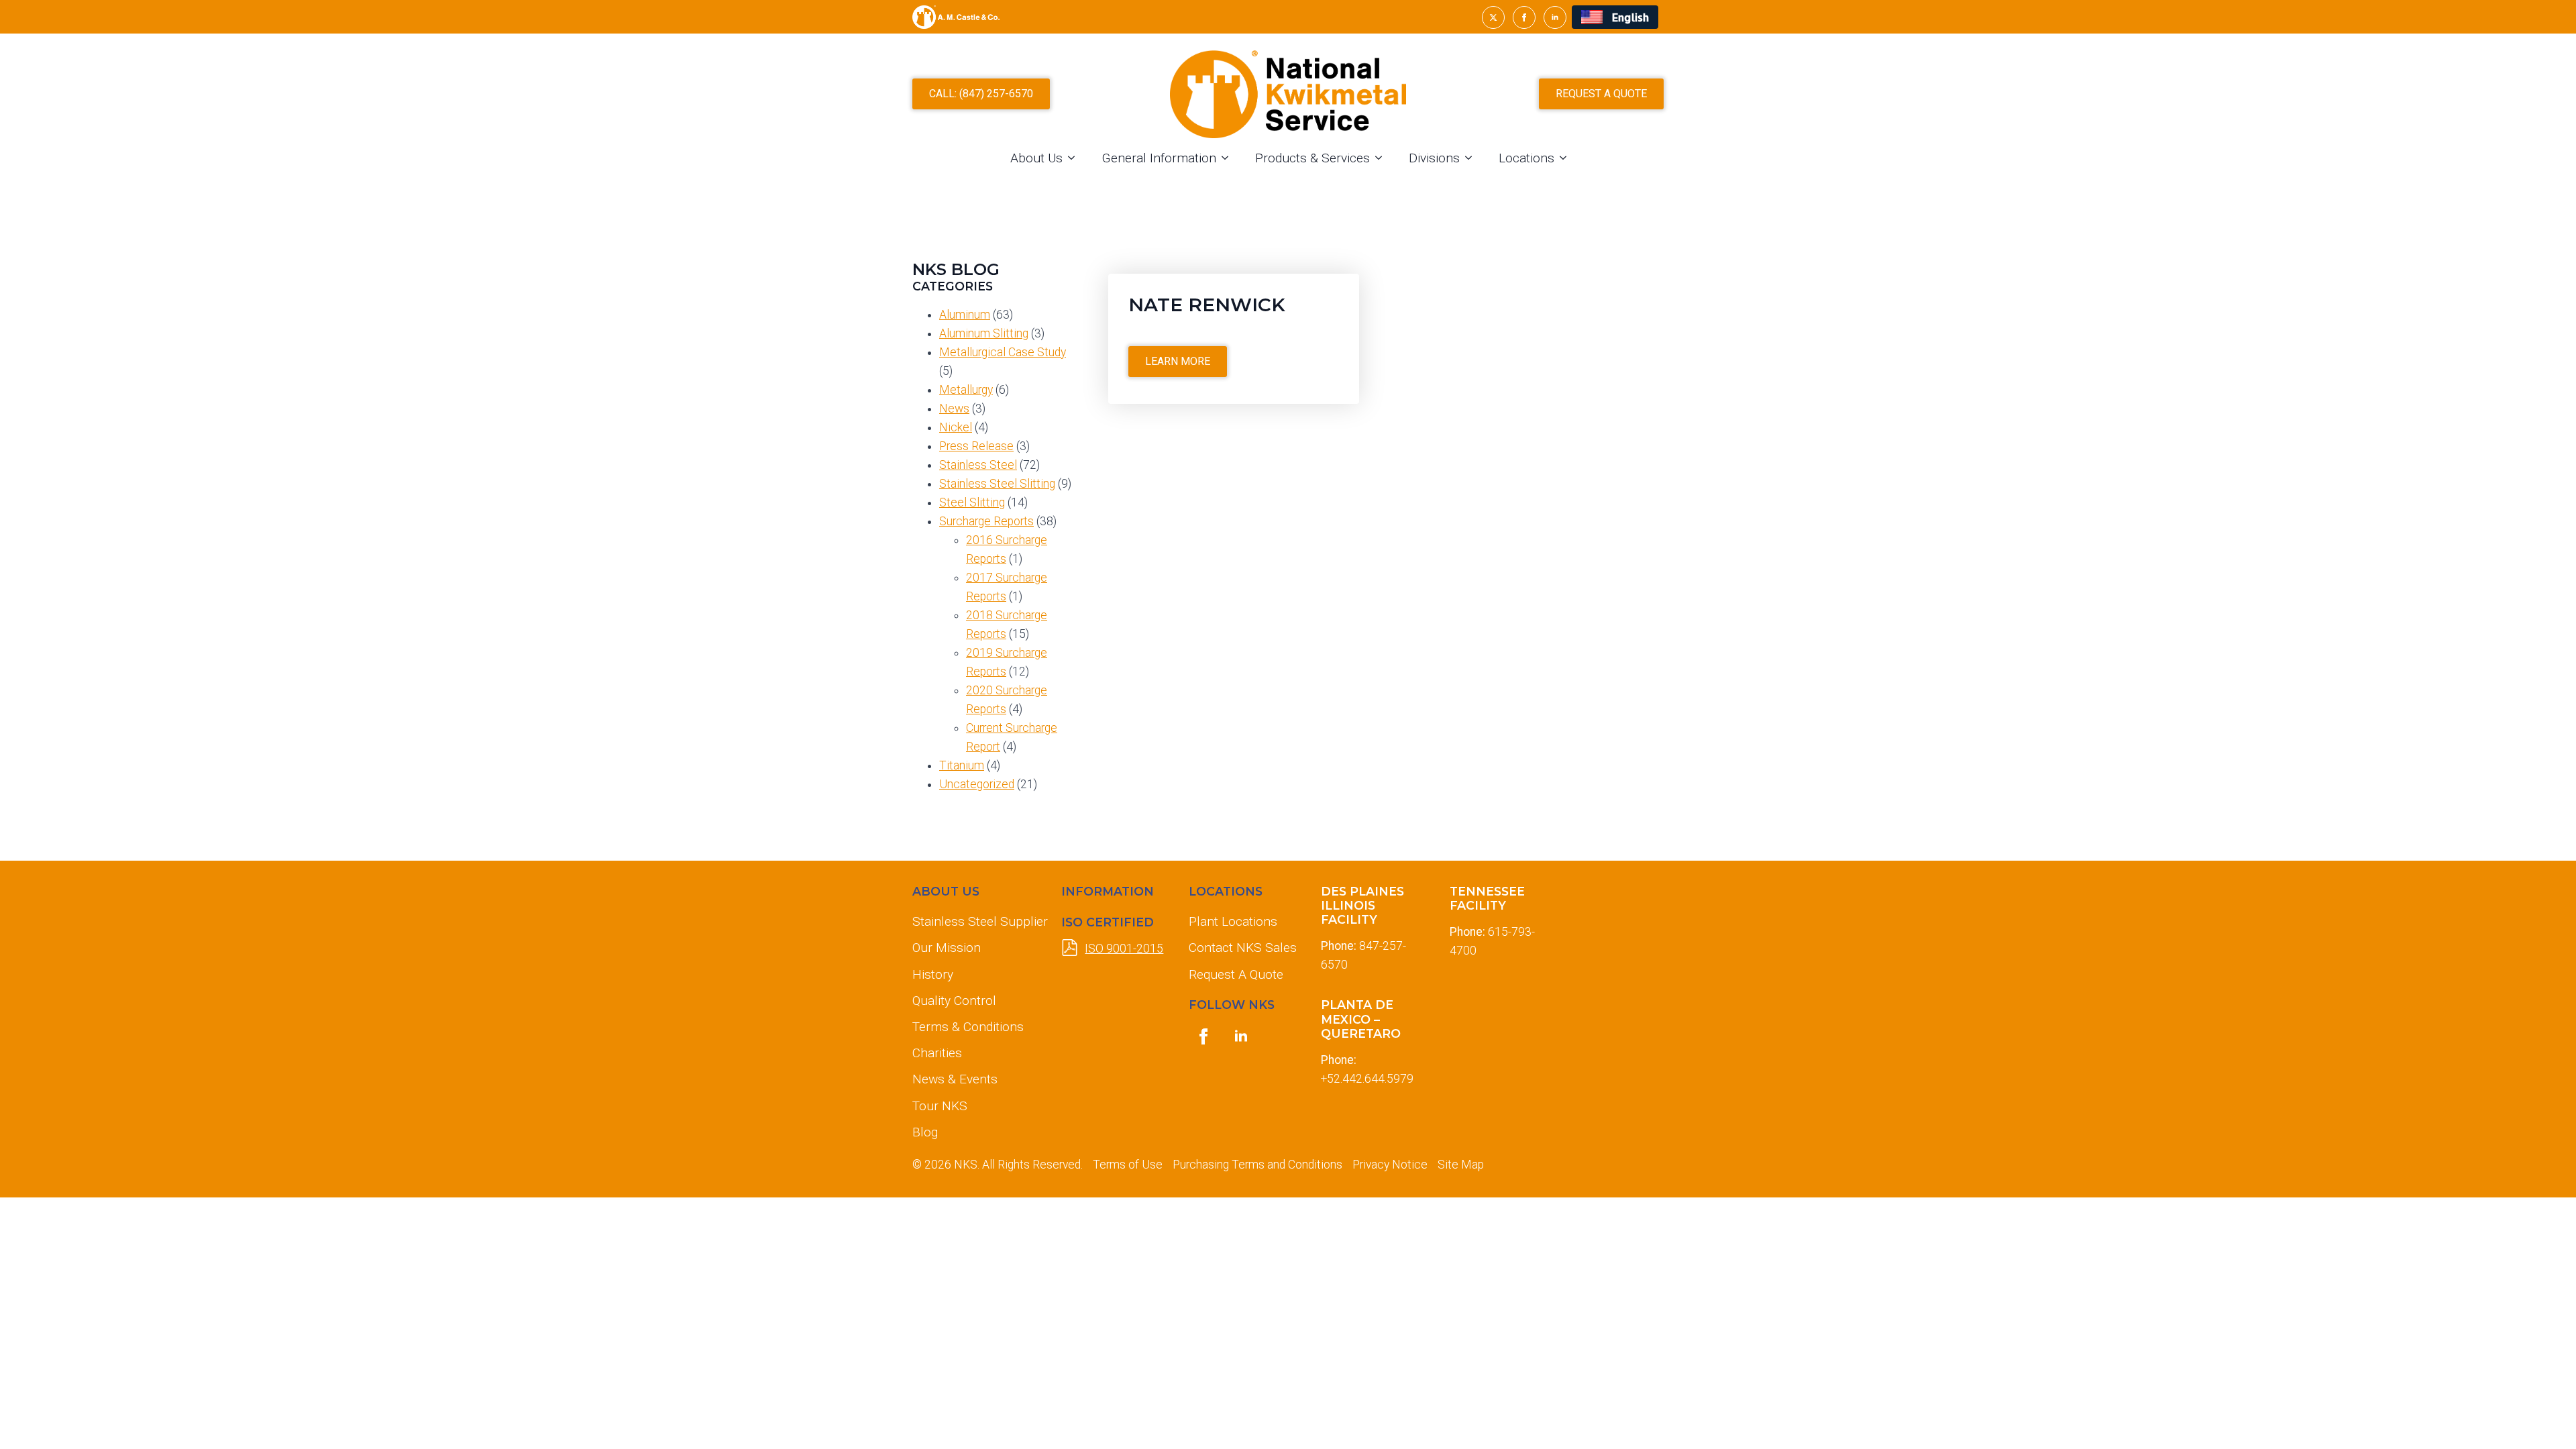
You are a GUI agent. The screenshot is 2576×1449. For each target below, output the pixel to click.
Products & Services (1312, 158)
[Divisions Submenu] (1472, 158)
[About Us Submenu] (1075, 158)
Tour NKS (940, 1106)
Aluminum (965, 315)
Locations (1526, 158)
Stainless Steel (978, 465)
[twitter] (1493, 17)
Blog (925, 1132)
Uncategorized (977, 784)
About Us (1036, 158)
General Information (1159, 158)
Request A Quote (1236, 974)
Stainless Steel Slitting (997, 484)
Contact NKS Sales (1243, 948)
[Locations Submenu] (1567, 158)
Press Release (976, 446)
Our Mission (947, 948)
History (933, 974)
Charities (937, 1053)
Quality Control (954, 1001)
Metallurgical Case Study (1003, 352)
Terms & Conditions (968, 1027)
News (954, 409)
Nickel (956, 427)
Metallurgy (966, 390)
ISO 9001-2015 (1124, 949)
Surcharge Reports (986, 521)
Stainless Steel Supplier (976, 921)
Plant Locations (1233, 921)
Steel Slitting (972, 502)
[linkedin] (1555, 17)
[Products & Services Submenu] (1383, 158)
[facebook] (1524, 17)
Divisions (1434, 158)
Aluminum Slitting (984, 333)
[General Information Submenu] (1229, 158)
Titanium (962, 765)
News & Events (955, 1079)
